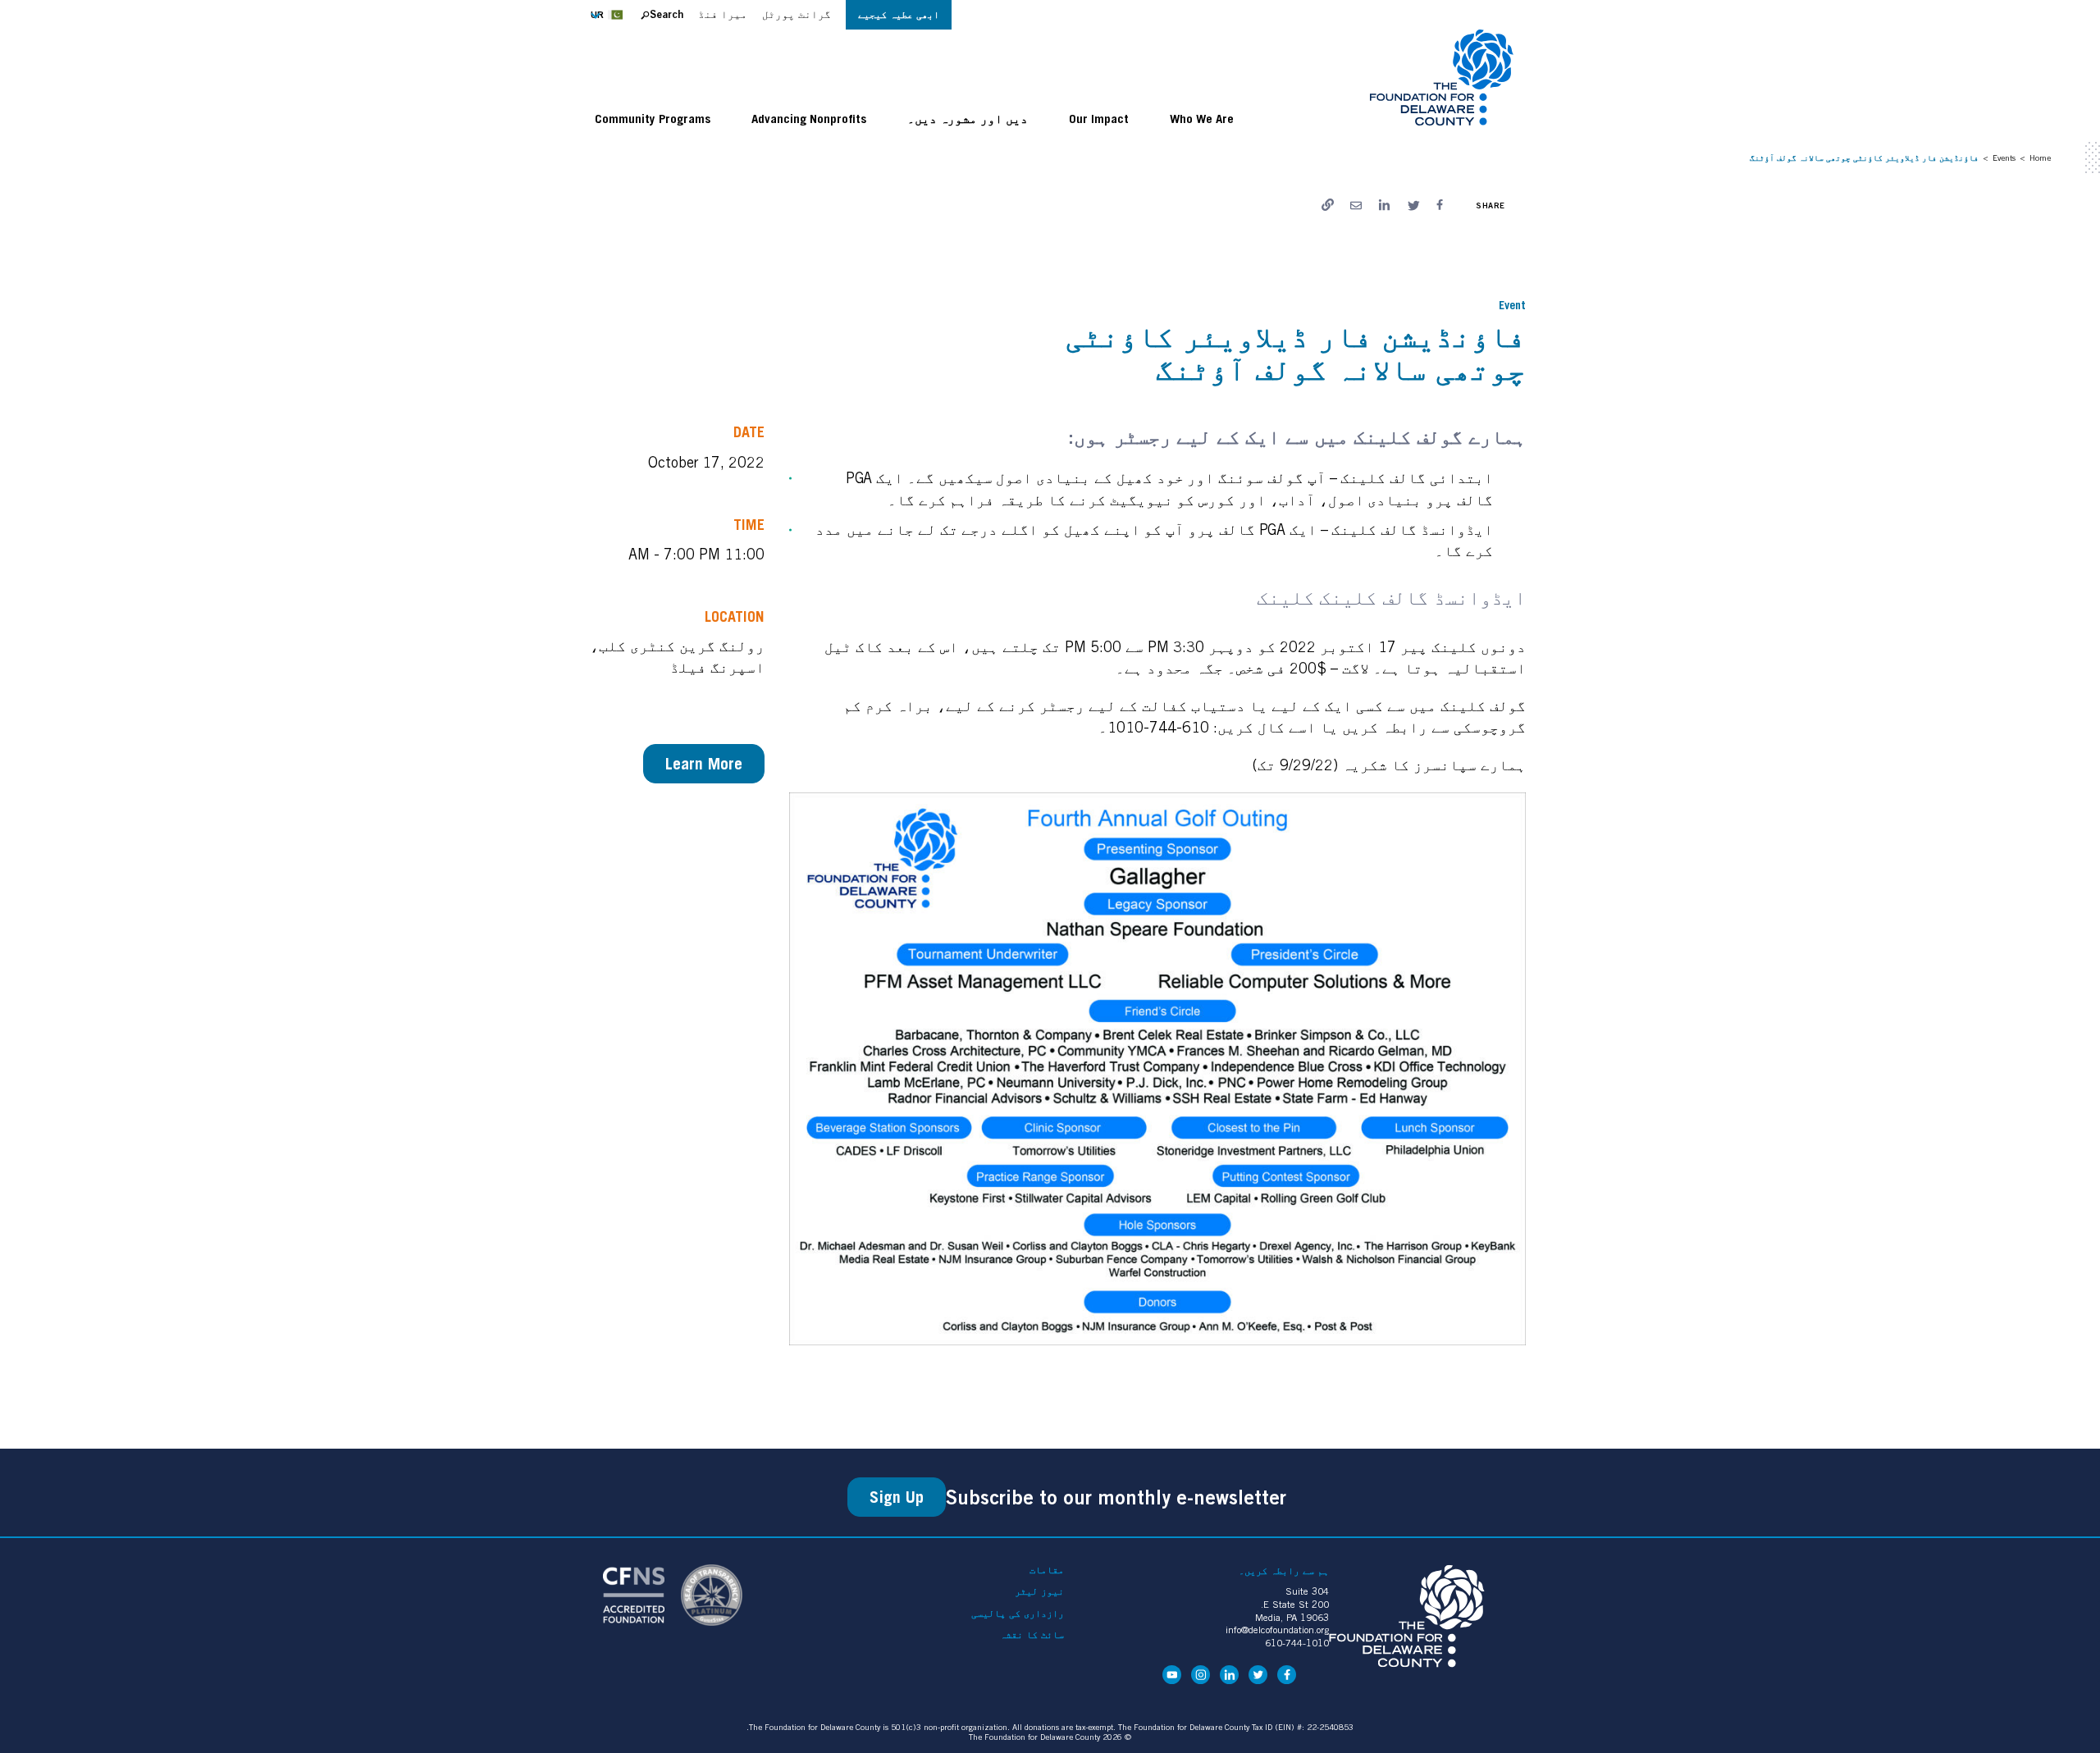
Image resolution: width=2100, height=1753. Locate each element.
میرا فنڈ (723, 14)
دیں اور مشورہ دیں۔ (968, 118)
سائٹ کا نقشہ (1032, 1635)
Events (2004, 157)
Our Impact (1099, 118)
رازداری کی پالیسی (1018, 1614)
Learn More (704, 764)
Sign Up (897, 1497)
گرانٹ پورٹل (797, 14)
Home (2040, 157)
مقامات (1047, 1570)
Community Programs (653, 118)
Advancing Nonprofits (809, 118)
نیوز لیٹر (1039, 1591)
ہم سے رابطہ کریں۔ (1284, 1570)
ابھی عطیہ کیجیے (899, 14)
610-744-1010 (1297, 1643)
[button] (612, 15)
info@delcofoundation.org (1277, 1630)
